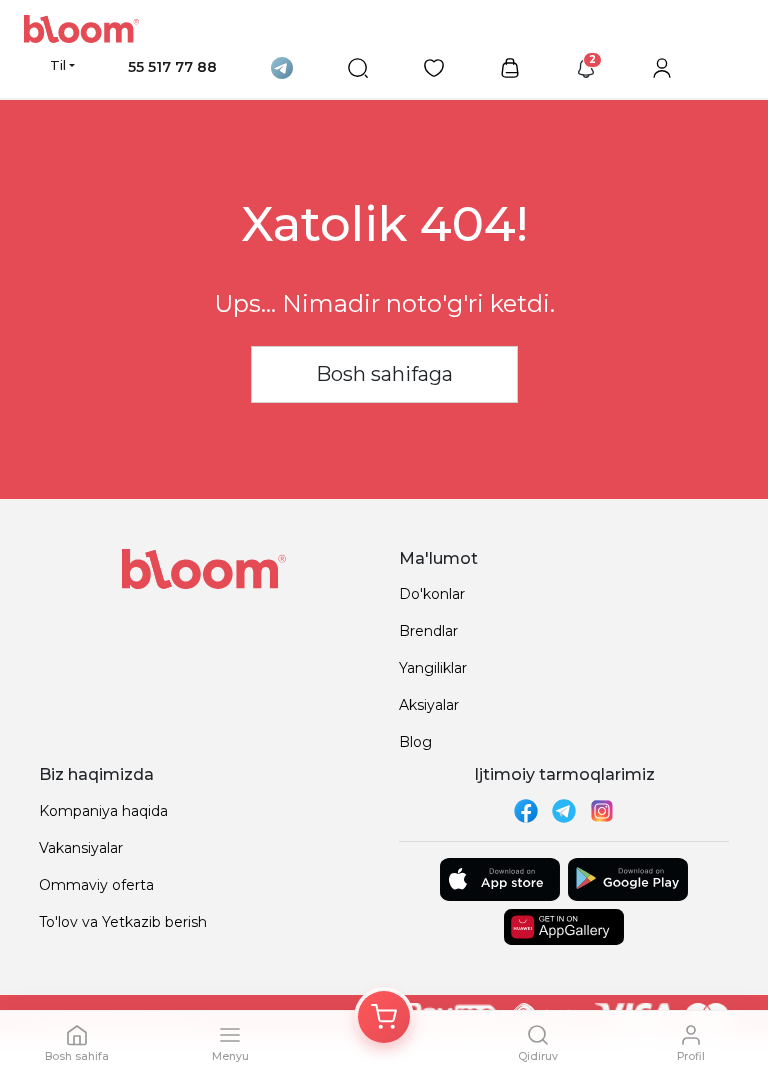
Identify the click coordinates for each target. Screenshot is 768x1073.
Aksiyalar (429, 705)
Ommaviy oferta (96, 885)
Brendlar (428, 631)
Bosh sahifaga (384, 374)
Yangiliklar (433, 668)
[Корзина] (384, 1017)
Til (58, 65)
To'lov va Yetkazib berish (123, 922)
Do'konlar (432, 594)
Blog (415, 742)
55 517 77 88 (172, 67)
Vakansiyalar (81, 848)
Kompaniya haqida (103, 811)
